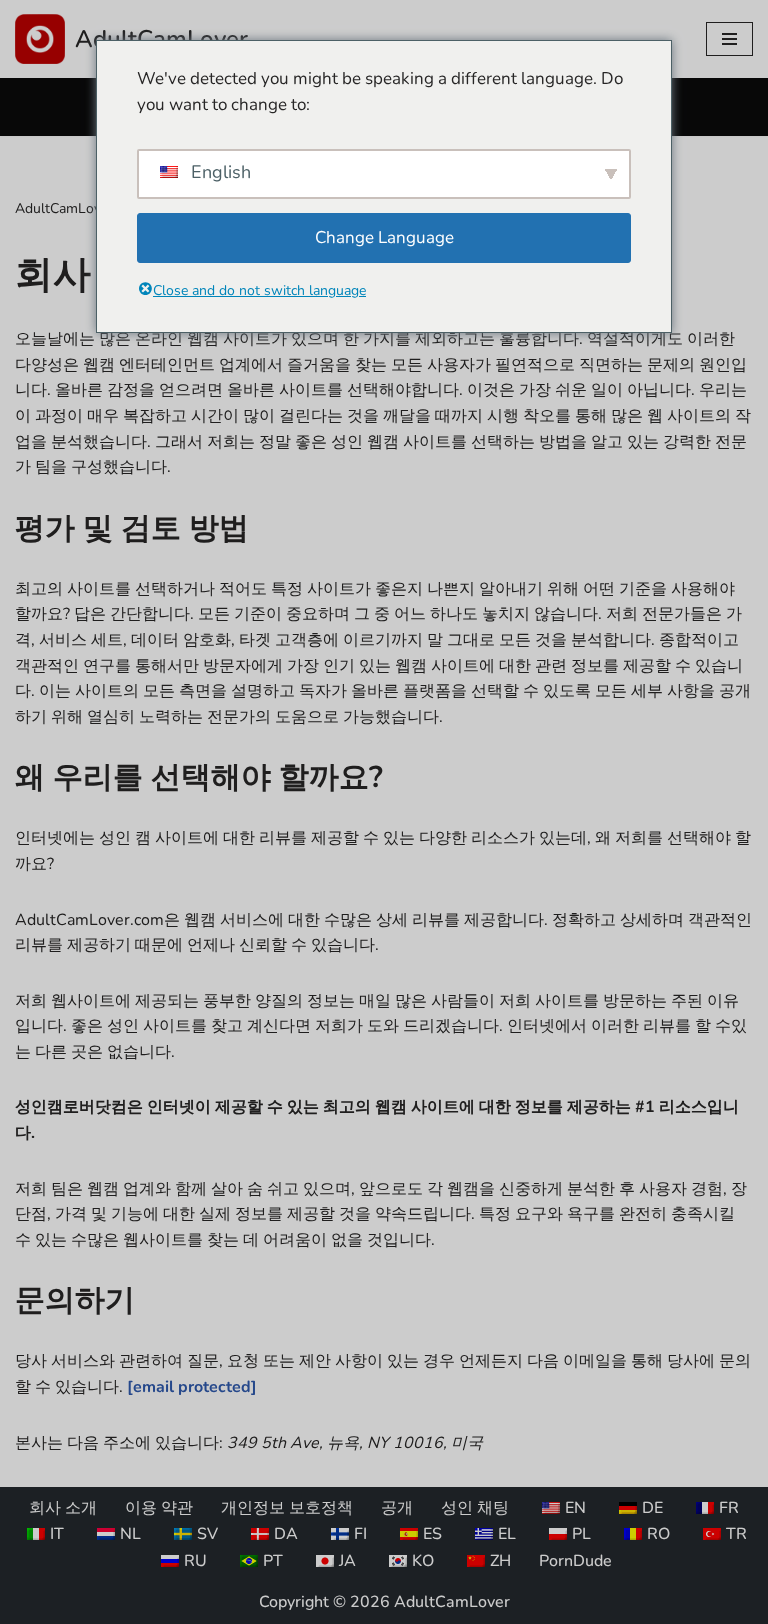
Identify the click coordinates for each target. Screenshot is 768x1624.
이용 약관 (159, 1508)
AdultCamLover (64, 208)
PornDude (575, 1561)
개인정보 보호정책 (287, 1508)
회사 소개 (63, 1508)
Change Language (384, 237)
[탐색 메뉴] (729, 39)
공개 (397, 1508)
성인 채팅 (475, 1508)
